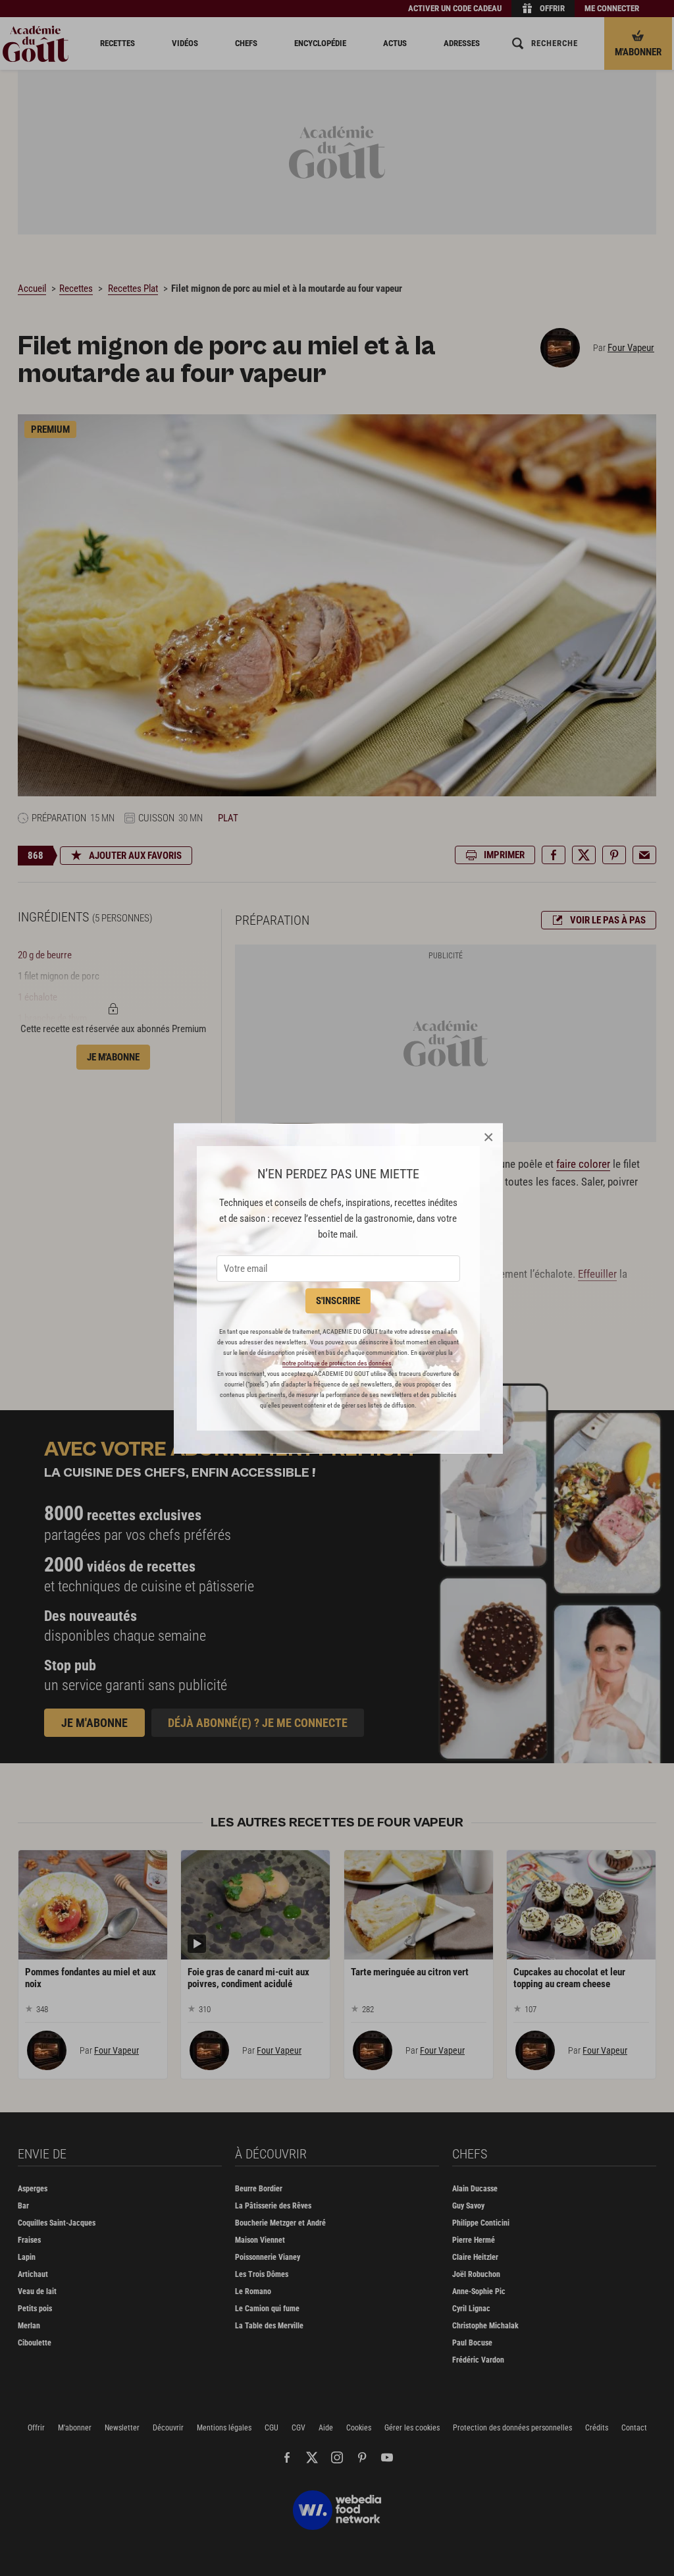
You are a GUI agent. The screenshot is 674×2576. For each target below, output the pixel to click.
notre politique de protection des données (337, 1363)
